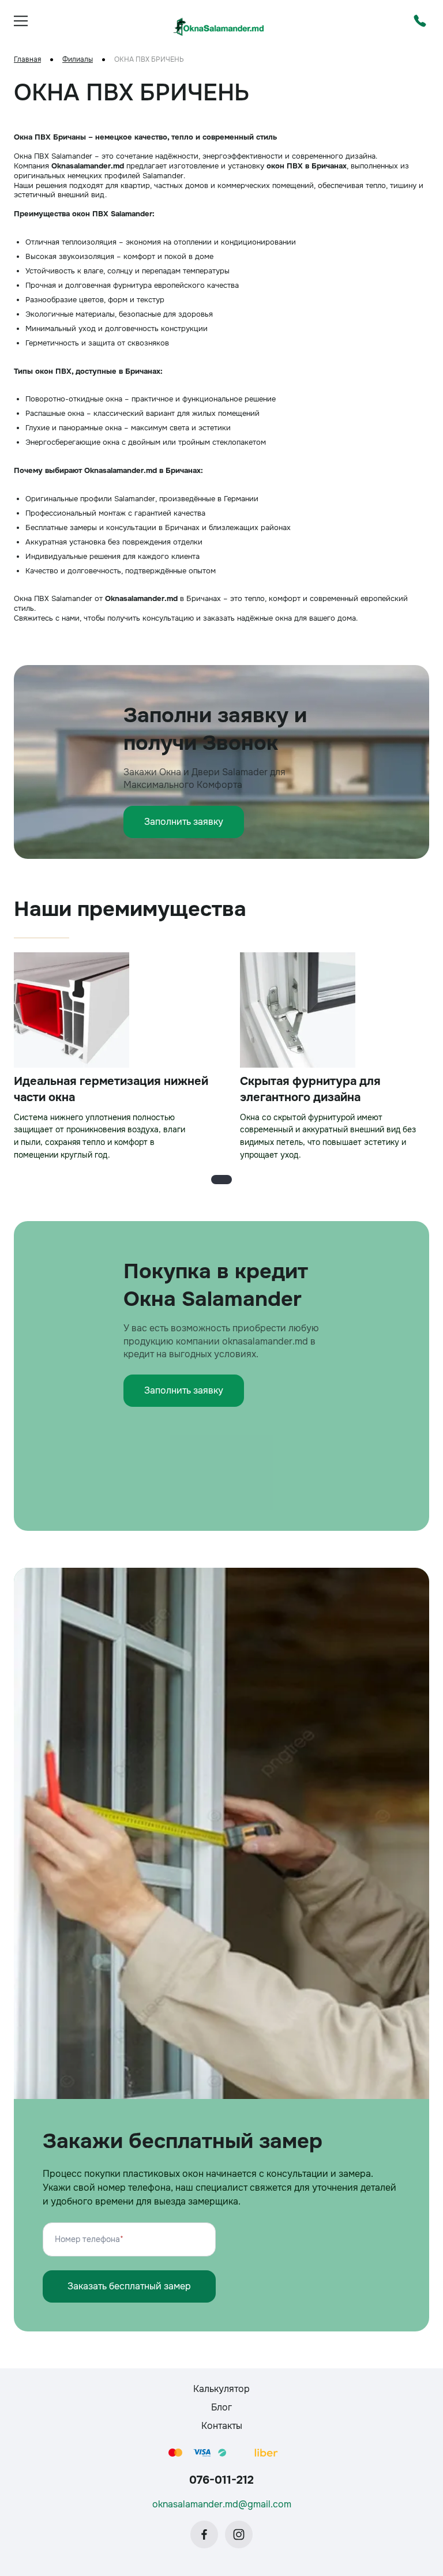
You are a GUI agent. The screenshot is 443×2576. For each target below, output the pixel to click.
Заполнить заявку (184, 822)
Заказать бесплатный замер (129, 2286)
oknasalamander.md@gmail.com (222, 2504)
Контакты (222, 2426)
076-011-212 (221, 2480)
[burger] (21, 21)
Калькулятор (221, 2389)
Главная (27, 60)
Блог (221, 2407)
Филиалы (78, 60)
